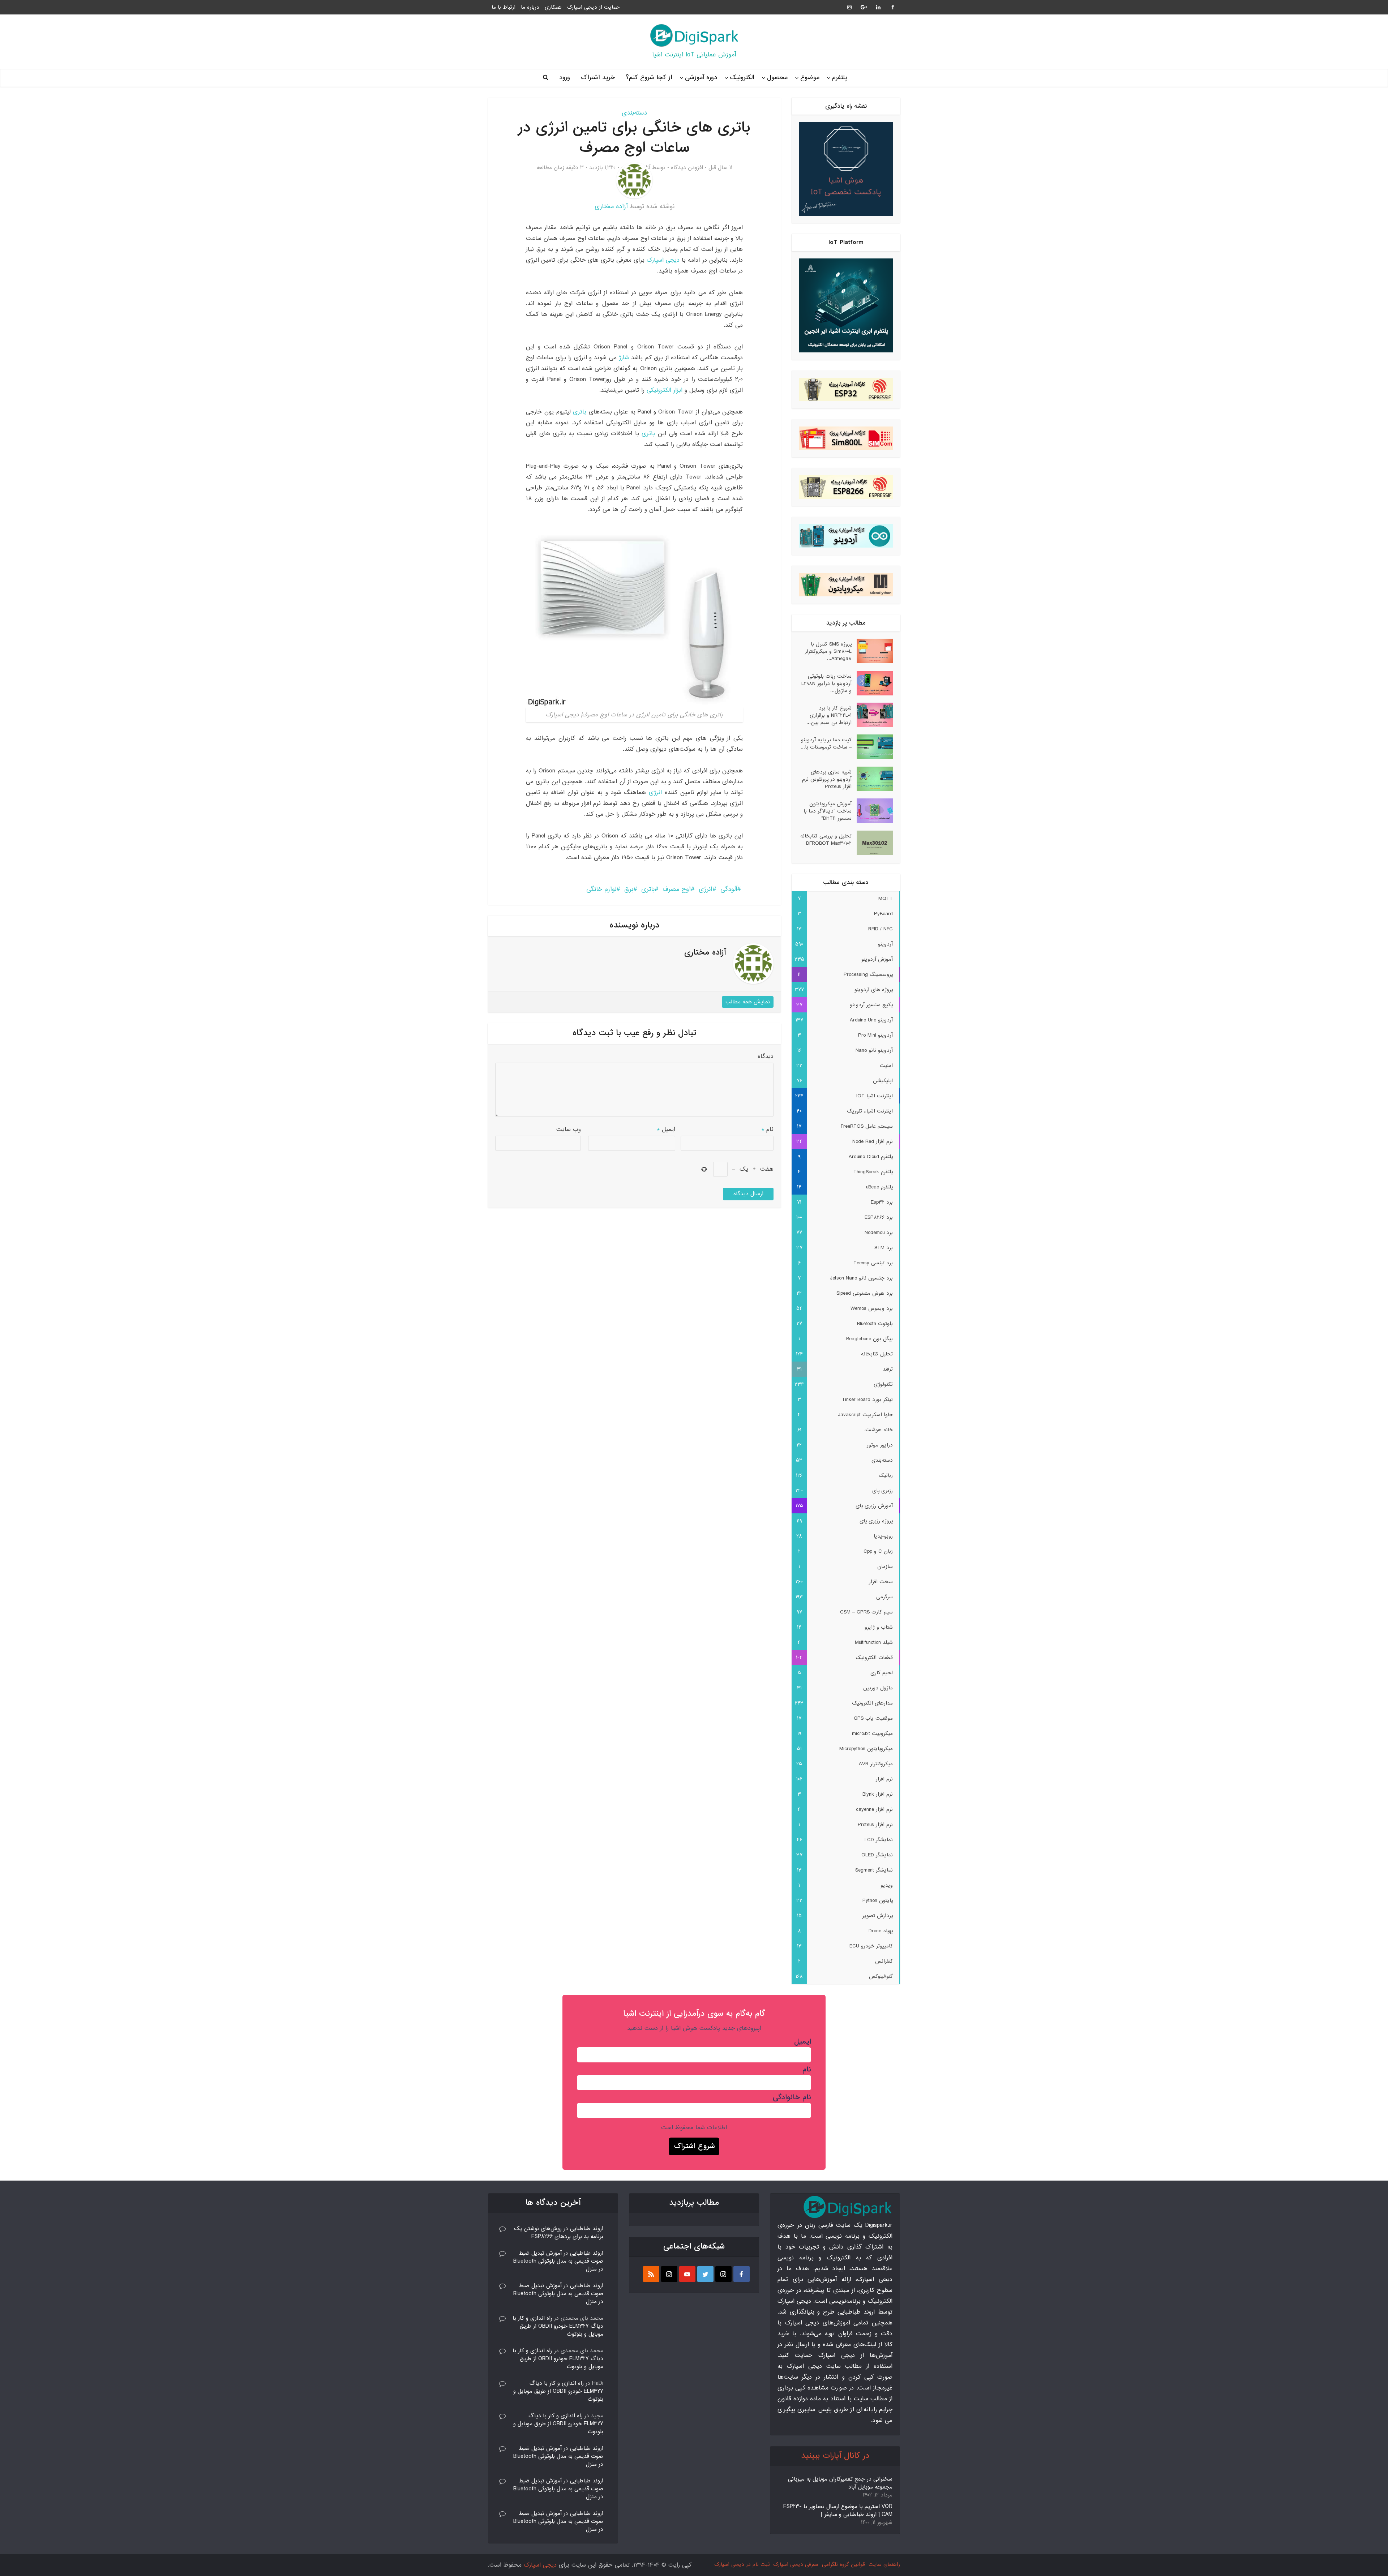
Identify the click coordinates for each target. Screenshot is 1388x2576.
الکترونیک (742, 78)
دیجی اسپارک (663, 260)
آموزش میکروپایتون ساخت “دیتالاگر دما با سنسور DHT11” (828, 811)
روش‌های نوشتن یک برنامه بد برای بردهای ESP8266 (559, 2233)
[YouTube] (687, 2274)
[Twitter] (705, 2274)
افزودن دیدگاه (687, 168)
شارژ (624, 358)
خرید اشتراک (598, 78)
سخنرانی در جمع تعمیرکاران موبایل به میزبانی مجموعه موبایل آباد (840, 2483)
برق (629, 889)
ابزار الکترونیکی (665, 390)
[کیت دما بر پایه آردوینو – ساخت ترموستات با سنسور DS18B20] (872, 747)
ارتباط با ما (504, 7)
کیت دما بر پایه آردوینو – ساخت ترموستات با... (826, 743)
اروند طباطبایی (587, 2229)
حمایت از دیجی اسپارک (593, 7)
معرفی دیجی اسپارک (796, 2564)
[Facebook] (742, 2274)
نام (768, 1129)
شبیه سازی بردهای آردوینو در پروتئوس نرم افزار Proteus (827, 779)
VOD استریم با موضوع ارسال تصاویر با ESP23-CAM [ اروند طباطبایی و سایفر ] (838, 2511)
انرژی (655, 792)
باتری (581, 412)
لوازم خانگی (601, 889)
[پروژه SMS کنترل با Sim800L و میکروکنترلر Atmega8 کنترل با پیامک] (872, 651)
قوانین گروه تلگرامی (843, 2564)
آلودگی (729, 889)
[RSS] (651, 2274)
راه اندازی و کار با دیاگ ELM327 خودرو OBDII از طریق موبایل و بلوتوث (558, 2326)
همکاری (553, 7)
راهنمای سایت (884, 2564)
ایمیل (666, 1129)
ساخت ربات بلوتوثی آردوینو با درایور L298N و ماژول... (826, 683)
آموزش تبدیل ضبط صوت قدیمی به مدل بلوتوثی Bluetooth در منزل (558, 2261)
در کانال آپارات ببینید (835, 2456)
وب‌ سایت (569, 1129)
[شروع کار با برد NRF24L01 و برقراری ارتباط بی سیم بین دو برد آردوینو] (872, 715)
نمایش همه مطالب (748, 1002)
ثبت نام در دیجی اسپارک (742, 2564)
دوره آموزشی (701, 78)
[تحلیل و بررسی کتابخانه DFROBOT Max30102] (872, 843)
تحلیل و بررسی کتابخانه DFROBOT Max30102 (826, 839)
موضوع (810, 78)
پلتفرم (839, 78)
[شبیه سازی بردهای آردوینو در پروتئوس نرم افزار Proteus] (872, 779)
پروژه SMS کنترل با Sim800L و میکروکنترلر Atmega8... (828, 651)
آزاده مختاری (611, 207)
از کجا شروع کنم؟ (649, 78)
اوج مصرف (677, 889)
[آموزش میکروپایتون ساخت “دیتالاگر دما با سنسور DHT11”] (872, 811)
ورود (565, 78)
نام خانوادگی (792, 2097)
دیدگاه (766, 1056)
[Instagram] (723, 2274)
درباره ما (530, 7)
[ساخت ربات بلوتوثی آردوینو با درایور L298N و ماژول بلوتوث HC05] (872, 683)
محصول (777, 78)
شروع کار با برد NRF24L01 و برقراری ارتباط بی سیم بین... (829, 715)
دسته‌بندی (634, 113)
